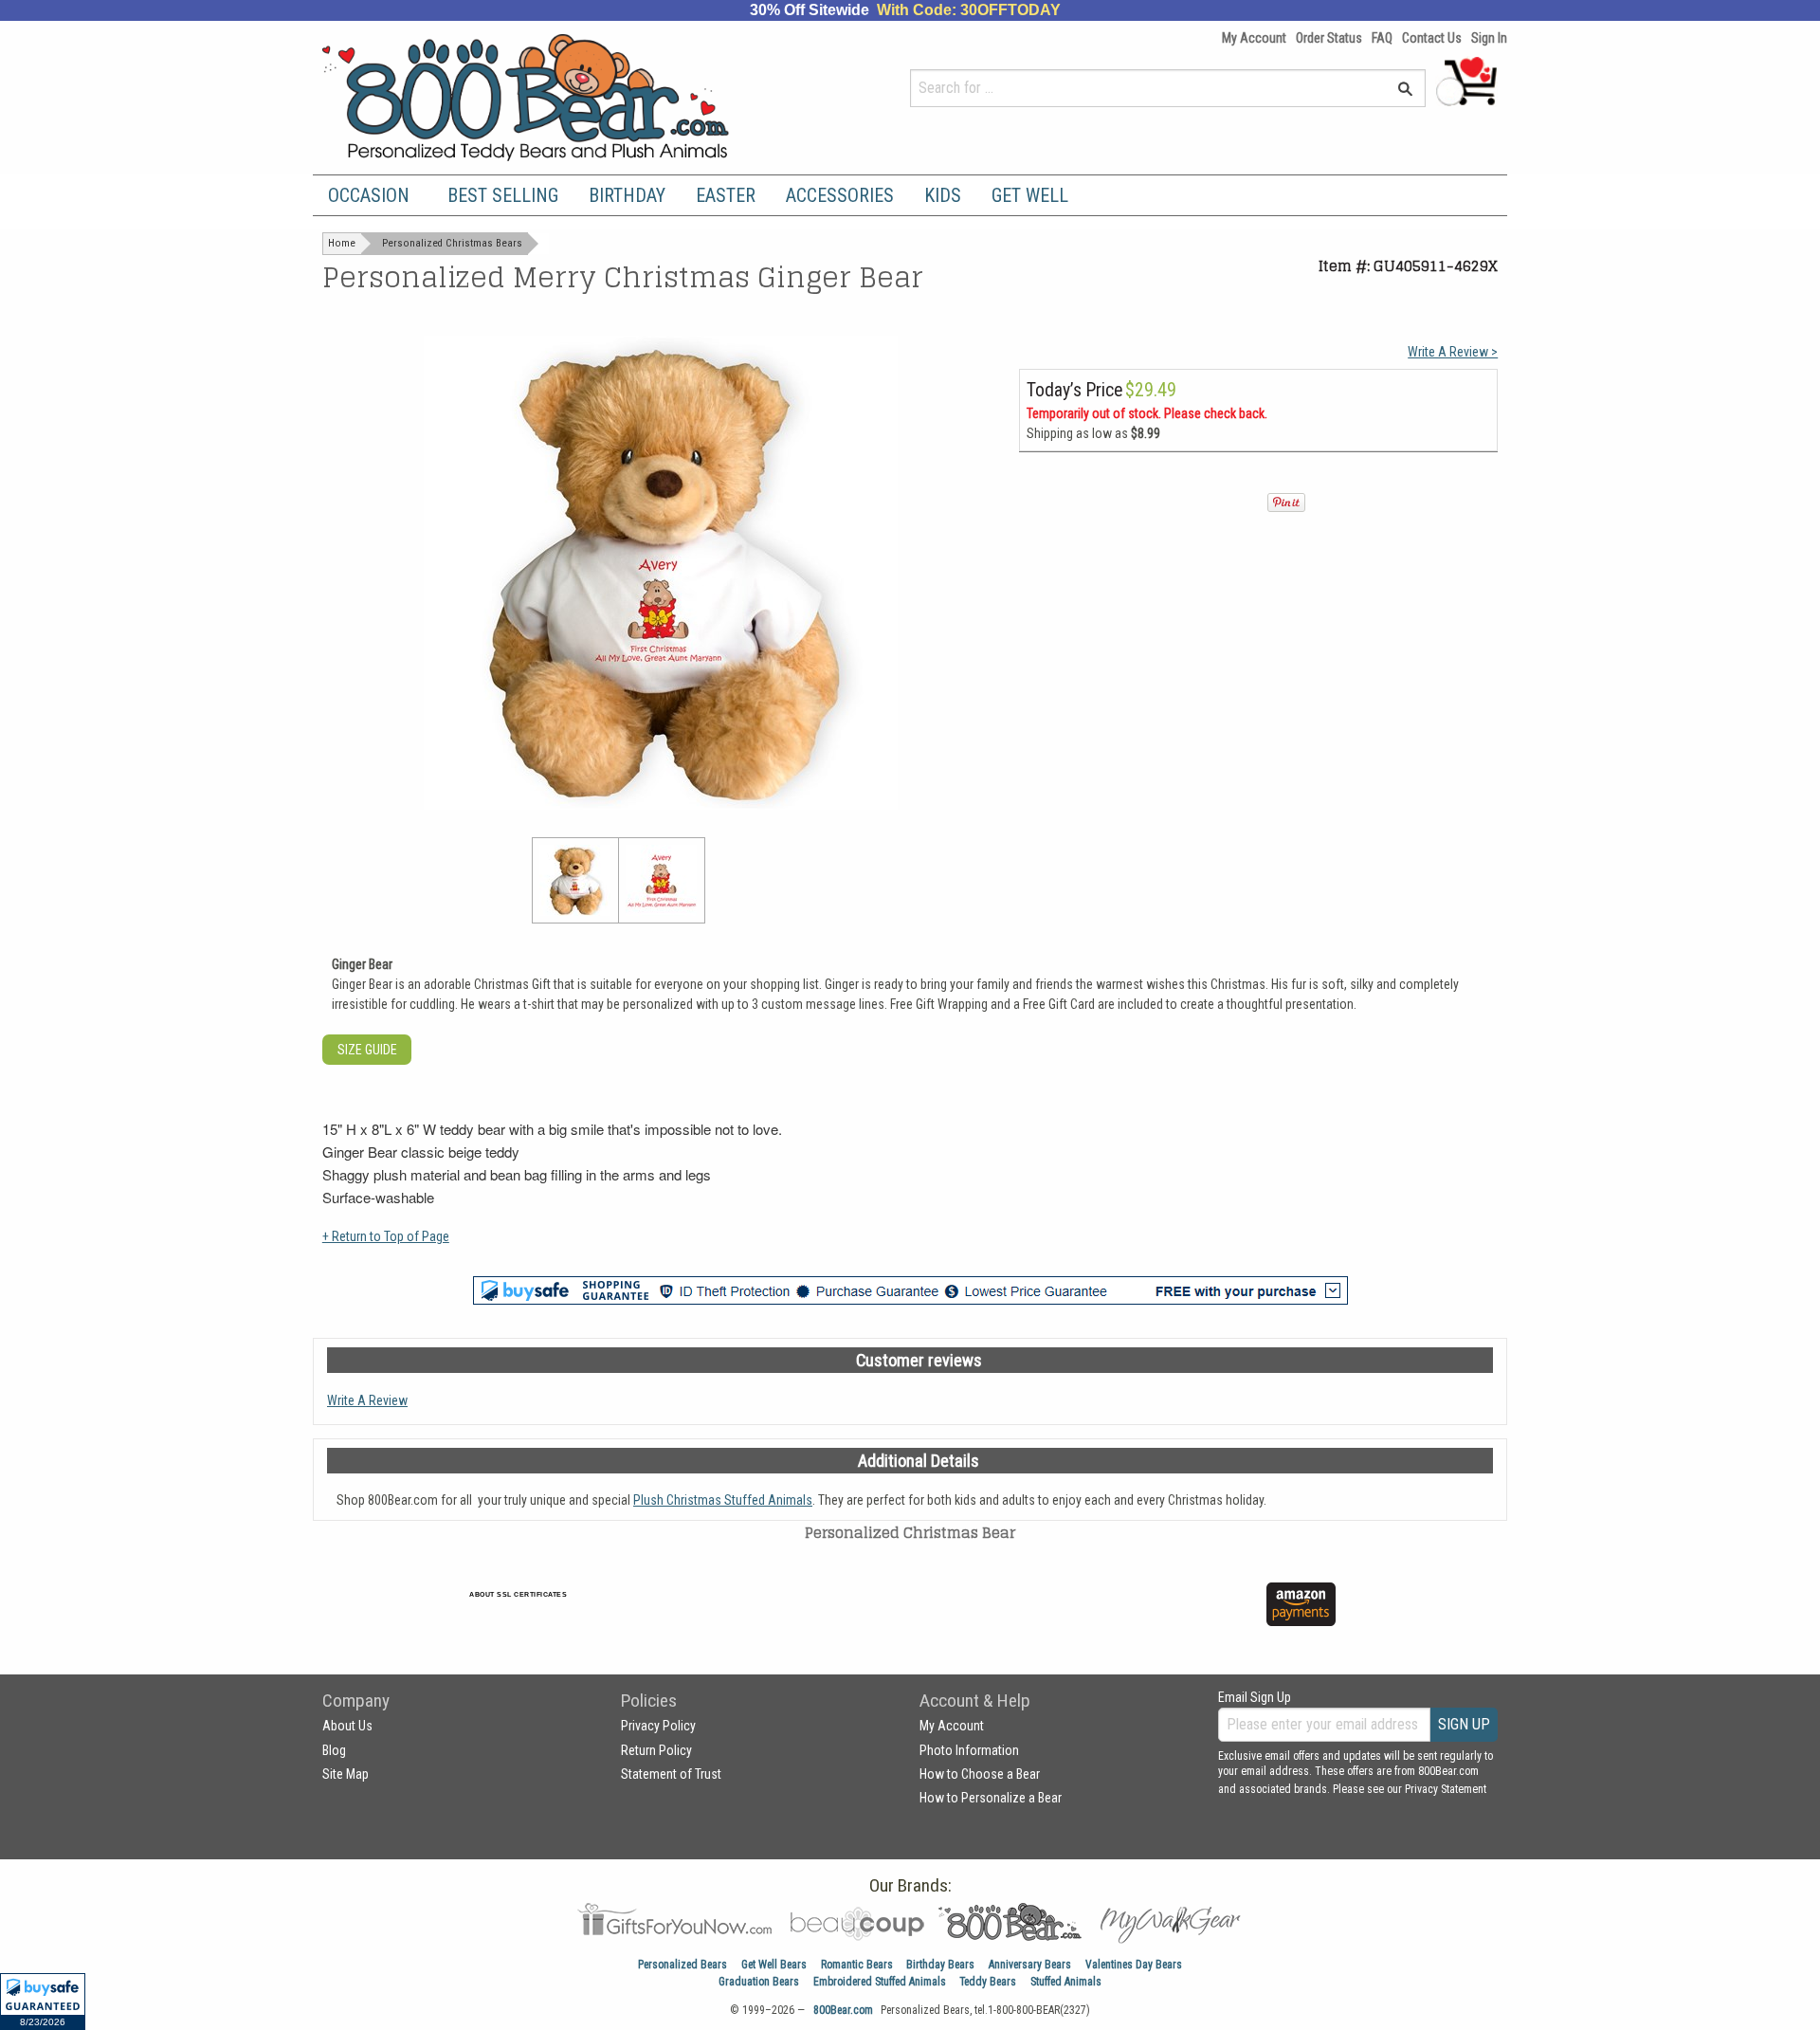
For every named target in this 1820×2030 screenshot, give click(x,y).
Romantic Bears (857, 1965)
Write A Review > (1453, 352)
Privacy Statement (1446, 1789)
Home (342, 243)
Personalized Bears (682, 1965)
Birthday (627, 195)
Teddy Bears (988, 1982)
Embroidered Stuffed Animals (880, 1982)
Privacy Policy (658, 1726)
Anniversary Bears (1030, 1965)
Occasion (369, 195)
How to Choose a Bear (980, 1774)
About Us (347, 1726)
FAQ (1382, 38)
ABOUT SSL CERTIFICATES (518, 1594)
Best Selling (503, 195)
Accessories (840, 195)
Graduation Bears (759, 1982)
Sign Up (1464, 1724)
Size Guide (367, 1050)
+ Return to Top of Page (386, 1236)
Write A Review (367, 1400)
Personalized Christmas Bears (452, 243)
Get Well (1030, 195)
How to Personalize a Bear (991, 1798)
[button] (43, 2002)
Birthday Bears (940, 1965)
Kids (943, 195)
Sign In (1489, 38)
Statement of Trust (671, 1774)
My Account (1254, 38)
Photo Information (969, 1750)
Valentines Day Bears (1134, 1965)
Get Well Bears (774, 1965)
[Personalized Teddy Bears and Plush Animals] (562, 97)
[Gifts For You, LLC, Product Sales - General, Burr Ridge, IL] (794, 1615)
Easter (726, 195)
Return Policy (656, 1750)
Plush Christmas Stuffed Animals (723, 1500)
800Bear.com (843, 2010)
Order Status (1329, 38)
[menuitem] (373, 195)
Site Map (346, 1774)
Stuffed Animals (1066, 1982)
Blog (334, 1750)
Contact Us (1432, 38)
